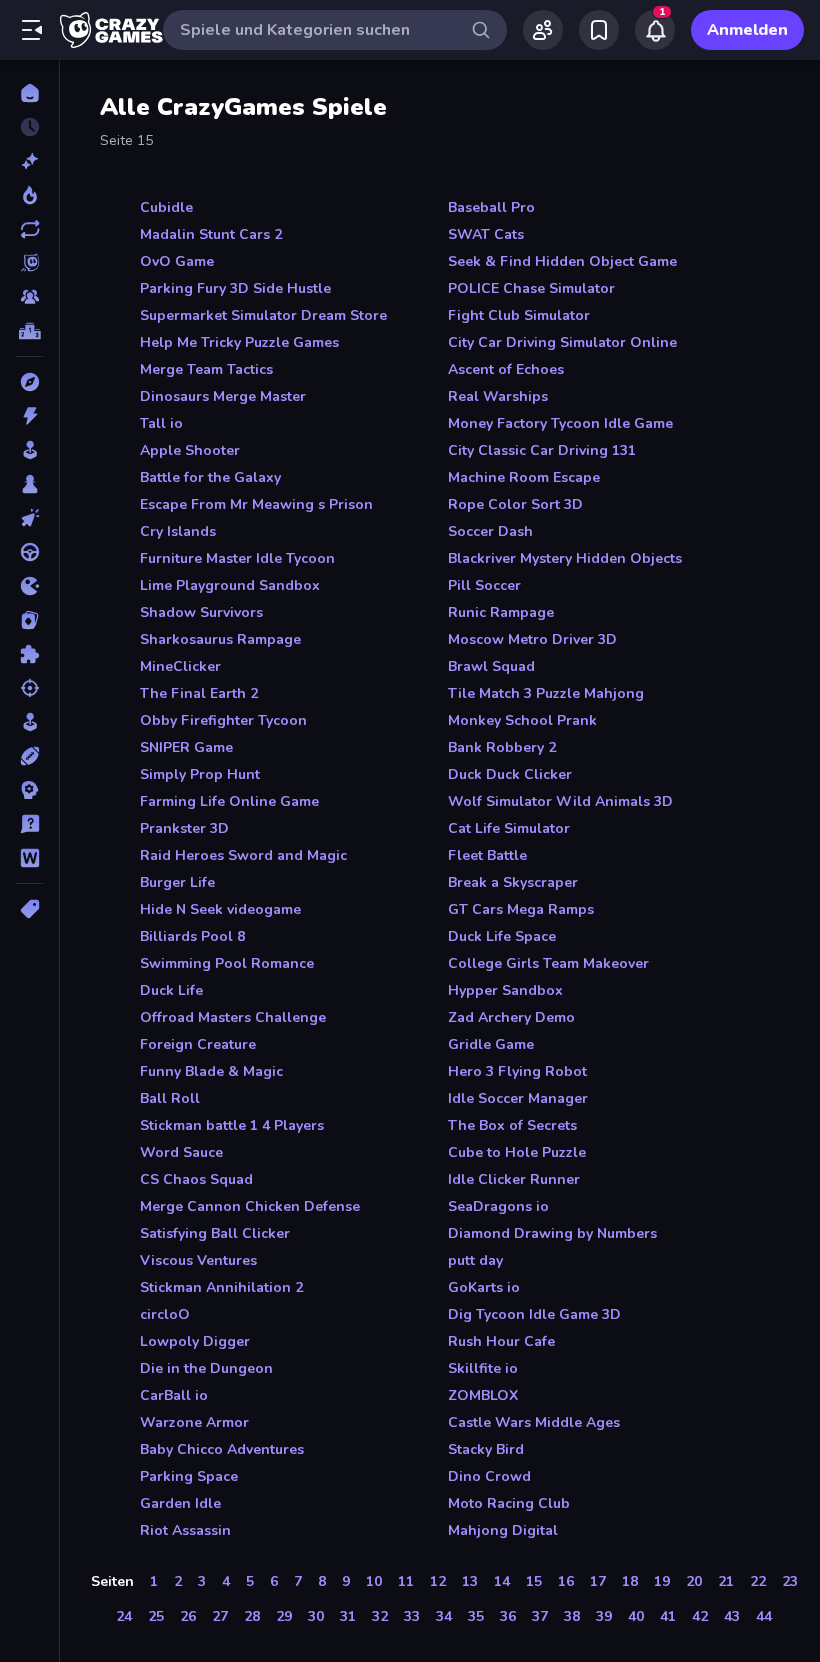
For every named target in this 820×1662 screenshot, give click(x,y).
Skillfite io (483, 1368)
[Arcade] (29, 450)
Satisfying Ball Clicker (215, 1233)
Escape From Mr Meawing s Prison (256, 504)
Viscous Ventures (198, 1260)
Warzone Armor (194, 1422)
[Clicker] (29, 518)
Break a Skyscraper (513, 882)
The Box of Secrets (512, 1125)
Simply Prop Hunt (200, 774)
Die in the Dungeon (206, 1368)
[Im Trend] (29, 195)
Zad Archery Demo (511, 1017)
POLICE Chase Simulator (531, 288)
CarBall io (174, 1395)
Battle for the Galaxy (210, 477)
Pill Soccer (484, 585)
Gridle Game (491, 1044)
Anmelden (747, 30)
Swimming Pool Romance (227, 963)
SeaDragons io (498, 1206)
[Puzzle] (29, 654)
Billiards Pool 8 (192, 936)
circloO (165, 1314)
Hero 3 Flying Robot (517, 1071)
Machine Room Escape (524, 477)
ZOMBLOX (483, 1395)
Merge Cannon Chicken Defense (250, 1206)
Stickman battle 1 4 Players (232, 1125)
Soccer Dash (490, 531)
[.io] (29, 586)
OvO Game (177, 261)
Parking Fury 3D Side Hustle (235, 288)
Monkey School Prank (522, 720)
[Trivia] (29, 824)
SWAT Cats (486, 234)
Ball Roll (170, 1098)
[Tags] (29, 909)
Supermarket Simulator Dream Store (263, 315)
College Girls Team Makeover (548, 963)
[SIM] (29, 722)
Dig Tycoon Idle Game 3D (534, 1314)
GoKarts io (484, 1287)
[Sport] (29, 756)
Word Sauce (181, 1152)
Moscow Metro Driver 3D (532, 639)
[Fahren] (29, 552)
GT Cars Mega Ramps (521, 909)
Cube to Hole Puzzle (517, 1152)
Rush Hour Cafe (501, 1341)
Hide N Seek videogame (220, 909)
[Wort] (29, 858)
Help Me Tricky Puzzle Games (239, 342)
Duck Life (171, 990)
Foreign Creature (198, 1044)
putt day (475, 1260)
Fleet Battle (487, 855)
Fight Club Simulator (519, 315)
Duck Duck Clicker (510, 774)
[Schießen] (29, 688)
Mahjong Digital (503, 1530)
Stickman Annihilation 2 (221, 1287)
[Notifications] (655, 30)
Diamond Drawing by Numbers (552, 1233)
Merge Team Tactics (206, 369)
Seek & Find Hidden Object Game (562, 261)
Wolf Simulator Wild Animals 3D (560, 801)
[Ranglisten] (29, 331)
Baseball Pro (491, 207)
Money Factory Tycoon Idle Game (560, 423)
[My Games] (599, 30)
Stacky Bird (486, 1449)
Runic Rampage (501, 612)
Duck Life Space (502, 936)
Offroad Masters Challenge (233, 1017)
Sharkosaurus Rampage (220, 639)
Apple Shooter (190, 450)
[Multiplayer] (29, 297)
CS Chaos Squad (196, 1179)
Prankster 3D (184, 828)
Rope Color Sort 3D (515, 504)
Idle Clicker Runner (514, 1179)
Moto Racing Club (509, 1503)
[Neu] (29, 161)
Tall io (161, 423)
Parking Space (189, 1476)
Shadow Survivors (201, 612)
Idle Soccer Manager (518, 1098)
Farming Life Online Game (229, 801)
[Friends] (543, 30)
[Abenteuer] (29, 382)
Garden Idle (180, 1503)
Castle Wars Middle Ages (534, 1422)
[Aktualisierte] (29, 229)
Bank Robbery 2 (502, 747)
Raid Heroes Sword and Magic (243, 855)
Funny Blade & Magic (211, 1071)
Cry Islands (178, 531)
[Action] (29, 416)
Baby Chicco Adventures (222, 1449)
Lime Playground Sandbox (230, 585)
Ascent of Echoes (506, 369)
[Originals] (29, 263)
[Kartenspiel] (29, 620)
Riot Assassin (185, 1530)
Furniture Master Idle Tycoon (237, 558)
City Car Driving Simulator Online (562, 342)
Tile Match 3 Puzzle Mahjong (546, 693)
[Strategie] (29, 790)
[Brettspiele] (29, 484)
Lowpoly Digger (195, 1341)
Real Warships (498, 396)
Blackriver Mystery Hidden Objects (565, 558)
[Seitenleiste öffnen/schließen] (32, 30)
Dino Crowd (489, 1476)
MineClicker (180, 666)
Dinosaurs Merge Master (223, 396)
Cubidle (166, 207)
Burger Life (177, 882)
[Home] (29, 93)
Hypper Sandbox (505, 990)
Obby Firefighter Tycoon (223, 720)
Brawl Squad (491, 666)
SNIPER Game (186, 747)
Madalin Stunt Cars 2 (211, 234)
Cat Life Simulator (509, 828)
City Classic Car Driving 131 (542, 450)
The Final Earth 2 (199, 693)
